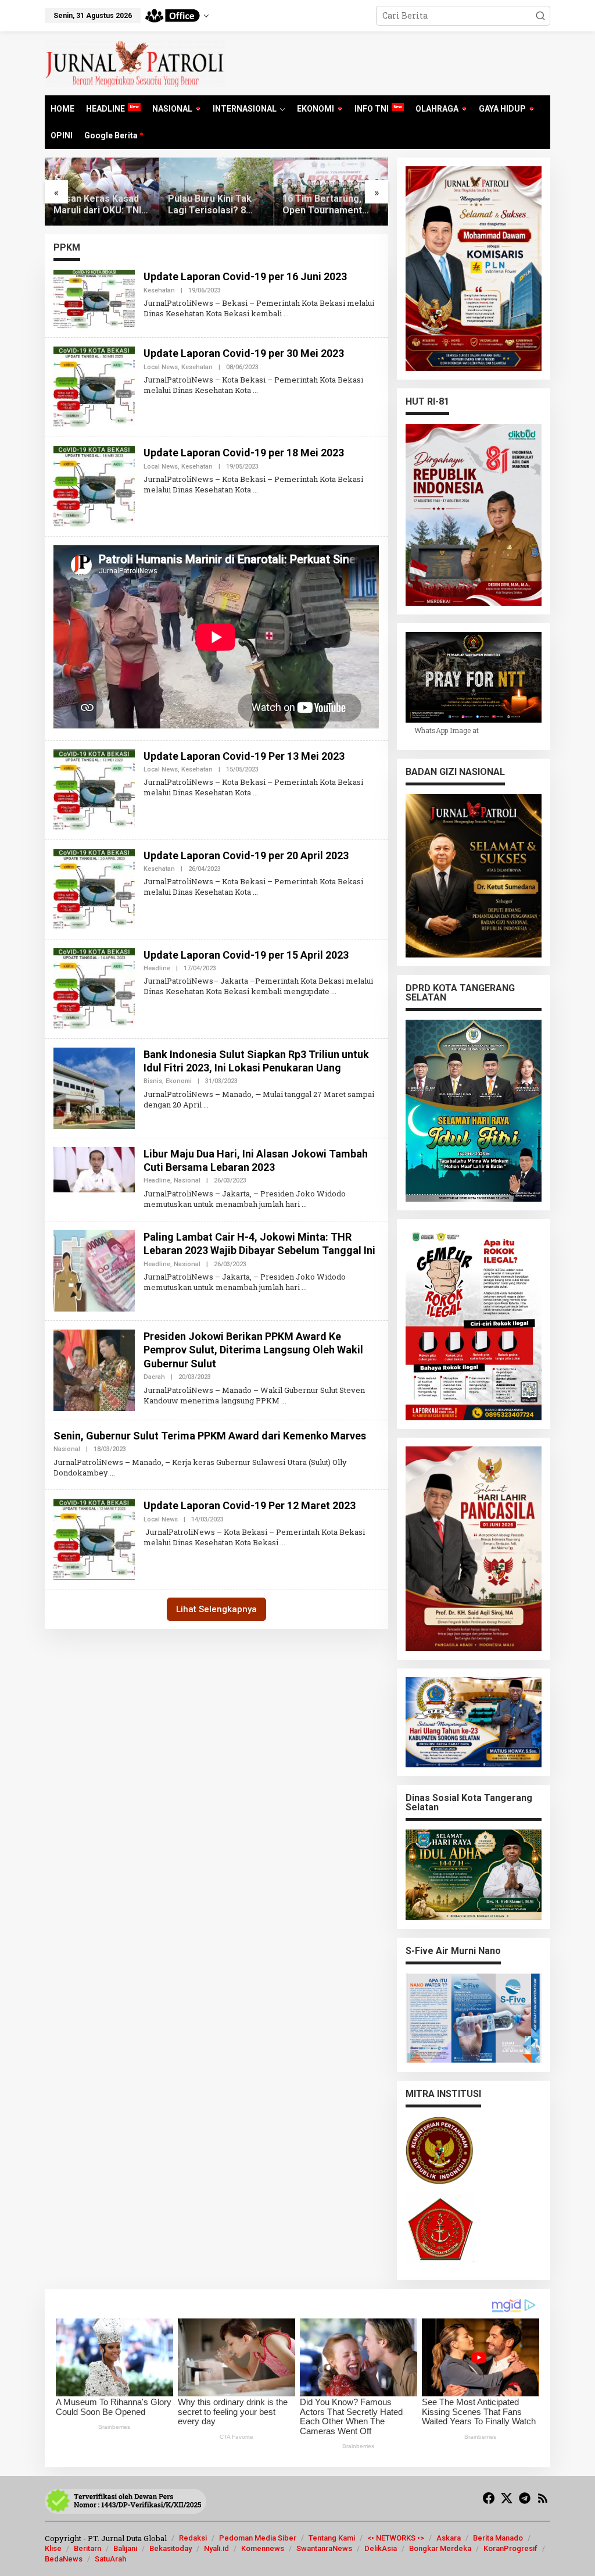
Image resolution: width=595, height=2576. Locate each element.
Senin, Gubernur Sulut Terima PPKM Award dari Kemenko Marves (210, 1436)
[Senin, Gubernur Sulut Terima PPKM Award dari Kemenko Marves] (112, 1473)
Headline (157, 968)
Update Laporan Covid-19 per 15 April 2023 (246, 955)
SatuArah (110, 2559)
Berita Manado (498, 2538)
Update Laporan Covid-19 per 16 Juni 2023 (245, 276)
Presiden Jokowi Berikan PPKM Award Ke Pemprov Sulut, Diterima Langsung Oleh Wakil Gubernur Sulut (253, 1350)
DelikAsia (381, 2548)
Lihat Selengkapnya (216, 1609)
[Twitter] (507, 2498)
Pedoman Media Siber (258, 2538)
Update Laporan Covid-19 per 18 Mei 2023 (244, 453)
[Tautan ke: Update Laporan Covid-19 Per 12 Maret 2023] (94, 1539)
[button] (540, 16)
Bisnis (153, 1081)
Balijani (125, 2548)
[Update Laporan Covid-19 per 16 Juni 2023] (286, 313)
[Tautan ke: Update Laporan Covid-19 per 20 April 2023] (94, 888)
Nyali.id (216, 2548)
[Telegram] (525, 2498)
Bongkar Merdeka (440, 2548)
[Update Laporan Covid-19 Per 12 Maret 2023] (283, 1542)
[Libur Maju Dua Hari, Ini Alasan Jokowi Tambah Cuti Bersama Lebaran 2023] (304, 1204)
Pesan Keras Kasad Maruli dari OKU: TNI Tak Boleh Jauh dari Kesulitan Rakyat (97, 205)
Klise (53, 2548)
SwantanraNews (324, 2548)
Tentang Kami (332, 2538)
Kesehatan (159, 290)
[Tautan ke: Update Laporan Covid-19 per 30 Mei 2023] (94, 386)
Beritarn (87, 2548)
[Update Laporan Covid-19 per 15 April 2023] (334, 991)
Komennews (263, 2548)
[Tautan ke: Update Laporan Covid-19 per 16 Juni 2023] (94, 299)
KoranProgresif (510, 2548)
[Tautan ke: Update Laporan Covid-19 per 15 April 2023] (94, 987)
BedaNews (64, 2559)
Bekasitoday (171, 2548)
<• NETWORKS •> (396, 2538)
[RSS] (543, 2498)
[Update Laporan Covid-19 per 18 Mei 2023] (255, 490)
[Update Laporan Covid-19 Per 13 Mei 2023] (255, 792)
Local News (161, 367)
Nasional (187, 1180)
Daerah (154, 1377)
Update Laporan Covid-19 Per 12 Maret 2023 (250, 1505)
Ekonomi (179, 1081)
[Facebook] (489, 2498)
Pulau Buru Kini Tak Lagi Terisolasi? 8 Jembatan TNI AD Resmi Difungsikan (210, 205)
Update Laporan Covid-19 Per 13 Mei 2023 (244, 756)
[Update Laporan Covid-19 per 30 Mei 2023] (255, 390)
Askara (449, 2538)
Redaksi (193, 2538)
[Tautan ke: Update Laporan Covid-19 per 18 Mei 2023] (94, 486)
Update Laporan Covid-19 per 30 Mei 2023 (244, 353)
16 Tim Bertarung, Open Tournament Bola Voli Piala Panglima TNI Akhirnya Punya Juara (330, 205)
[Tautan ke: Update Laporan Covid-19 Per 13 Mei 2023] (94, 789)
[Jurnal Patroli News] (135, 62)
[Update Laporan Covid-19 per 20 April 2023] (255, 892)
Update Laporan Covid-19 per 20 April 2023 (246, 855)
